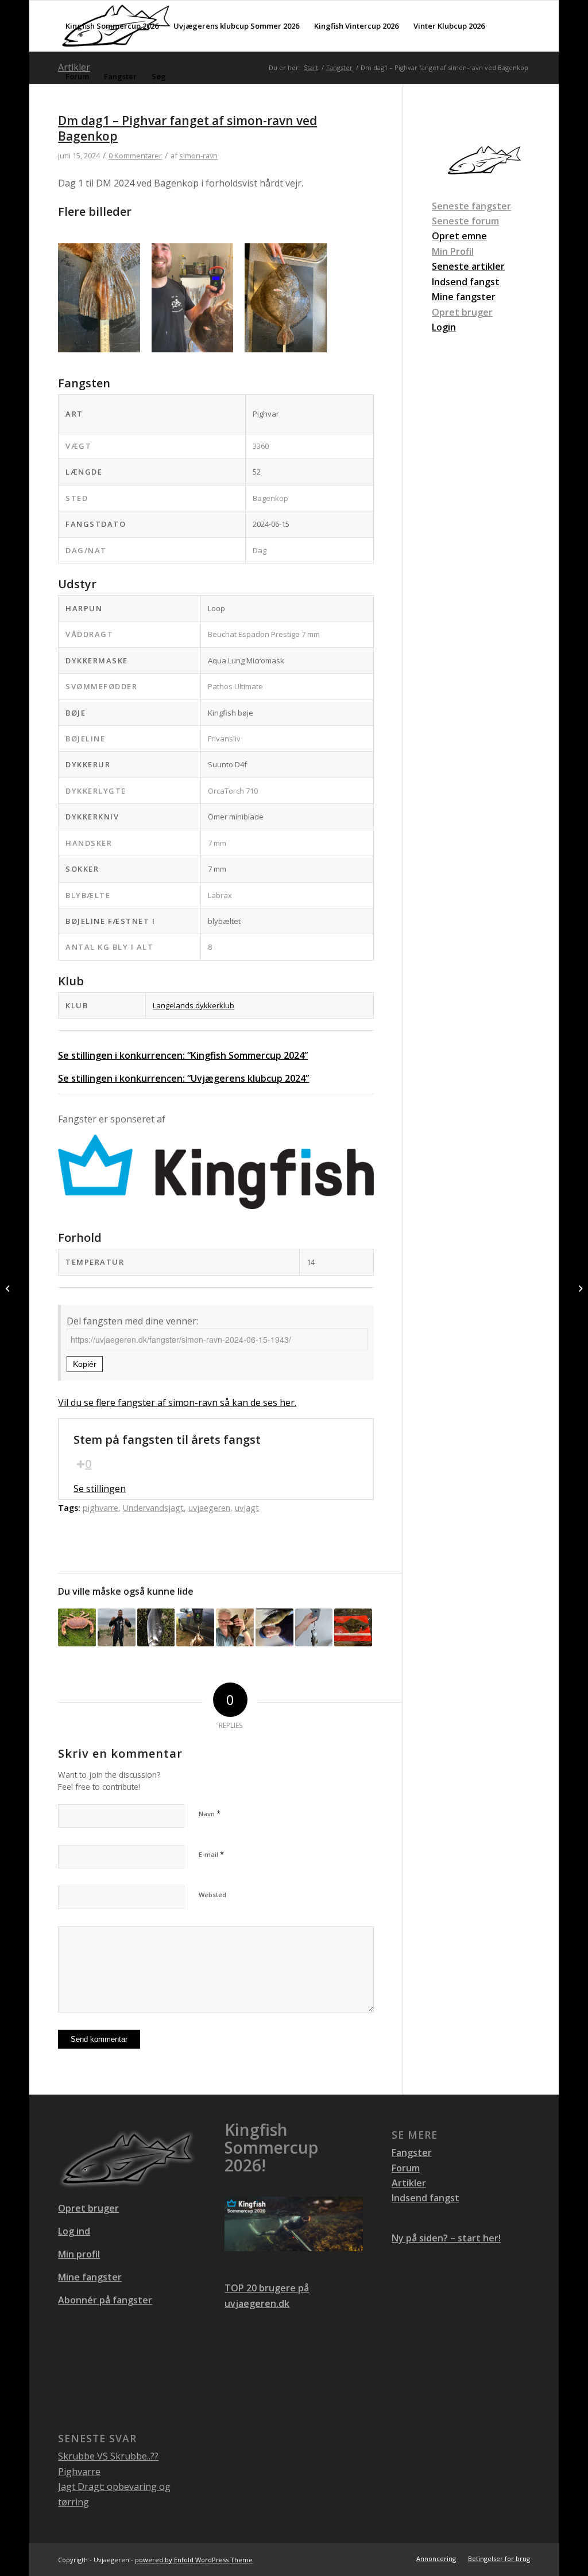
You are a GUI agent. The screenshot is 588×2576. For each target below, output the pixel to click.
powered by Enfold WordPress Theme (194, 2560)
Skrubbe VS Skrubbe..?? (108, 2456)
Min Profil (453, 251)
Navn (210, 1813)
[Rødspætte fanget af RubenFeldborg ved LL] (579, 1288)
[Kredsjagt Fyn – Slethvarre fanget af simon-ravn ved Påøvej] (195, 1627)
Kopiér (85, 1364)
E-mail (211, 1854)
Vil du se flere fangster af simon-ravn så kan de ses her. (177, 1402)
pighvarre (100, 1508)
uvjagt (247, 1508)
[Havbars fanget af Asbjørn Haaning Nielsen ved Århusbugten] (156, 1627)
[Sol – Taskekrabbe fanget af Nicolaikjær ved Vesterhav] (77, 1627)
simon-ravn (198, 156)
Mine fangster (90, 2277)
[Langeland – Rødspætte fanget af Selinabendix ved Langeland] (9, 1288)
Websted (212, 1895)
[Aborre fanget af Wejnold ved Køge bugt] (274, 1627)
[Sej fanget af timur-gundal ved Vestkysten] (117, 1627)
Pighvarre (79, 2472)
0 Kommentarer (135, 156)
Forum (406, 2168)
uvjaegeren (209, 1508)
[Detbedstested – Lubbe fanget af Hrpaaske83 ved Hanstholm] (314, 1627)
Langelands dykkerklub (194, 1005)
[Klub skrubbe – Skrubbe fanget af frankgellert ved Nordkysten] (235, 1627)
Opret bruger (462, 312)
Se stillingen (100, 1489)
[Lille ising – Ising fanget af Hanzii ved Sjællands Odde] (353, 1627)
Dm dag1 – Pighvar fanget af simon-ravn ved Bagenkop (187, 128)
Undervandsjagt (153, 1508)
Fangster (412, 2153)
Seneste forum (465, 221)
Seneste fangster (471, 206)
